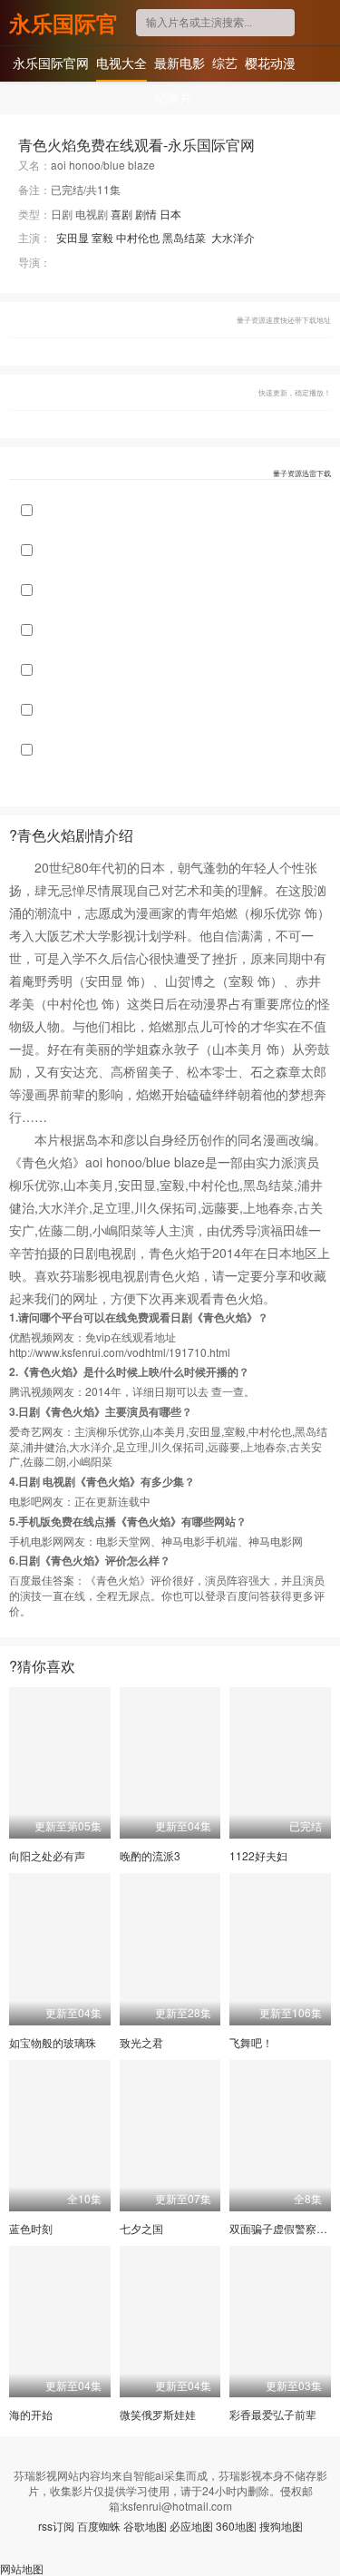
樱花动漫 (270, 63)
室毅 (102, 237)
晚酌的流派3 (150, 1855)
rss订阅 (56, 2526)
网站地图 (22, 2568)
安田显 (73, 237)
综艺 (225, 63)
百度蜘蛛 (99, 2526)
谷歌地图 (145, 2526)
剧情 (146, 214)
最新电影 (180, 63)
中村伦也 (138, 237)
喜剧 (121, 214)
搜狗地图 (281, 2526)
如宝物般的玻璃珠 (53, 2042)
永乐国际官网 (63, 23)
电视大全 (121, 63)
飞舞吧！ (251, 2042)
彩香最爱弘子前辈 (273, 2414)
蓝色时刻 (31, 2228)
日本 (170, 214)
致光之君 (141, 2042)
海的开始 (31, 2414)
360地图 (236, 2526)
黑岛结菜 (184, 237)
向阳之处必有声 (47, 1855)
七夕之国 (141, 2228)
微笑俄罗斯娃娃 (158, 2414)
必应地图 (191, 2526)
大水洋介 (233, 237)
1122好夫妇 (258, 1855)
